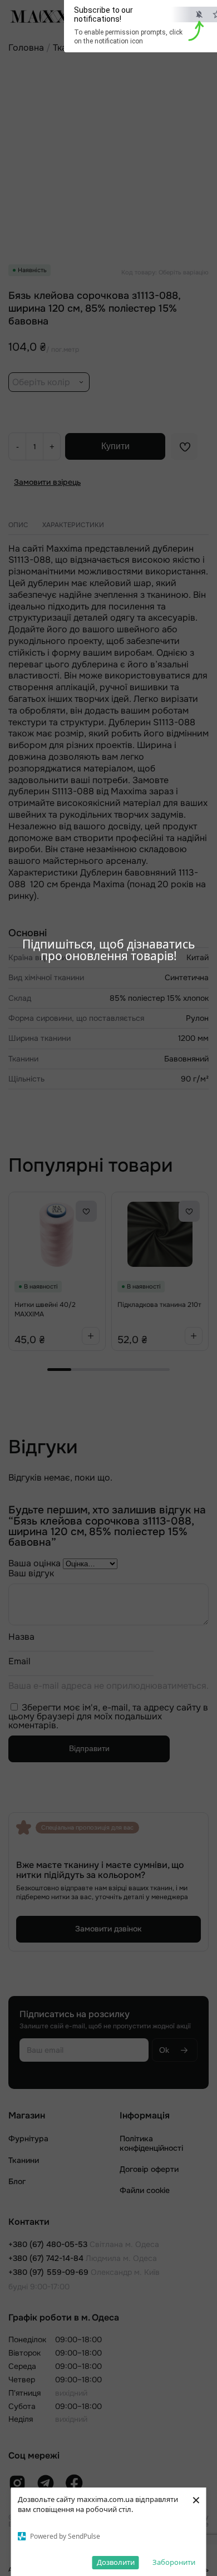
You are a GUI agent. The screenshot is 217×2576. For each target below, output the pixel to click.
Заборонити (174, 2562)
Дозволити (116, 2562)
